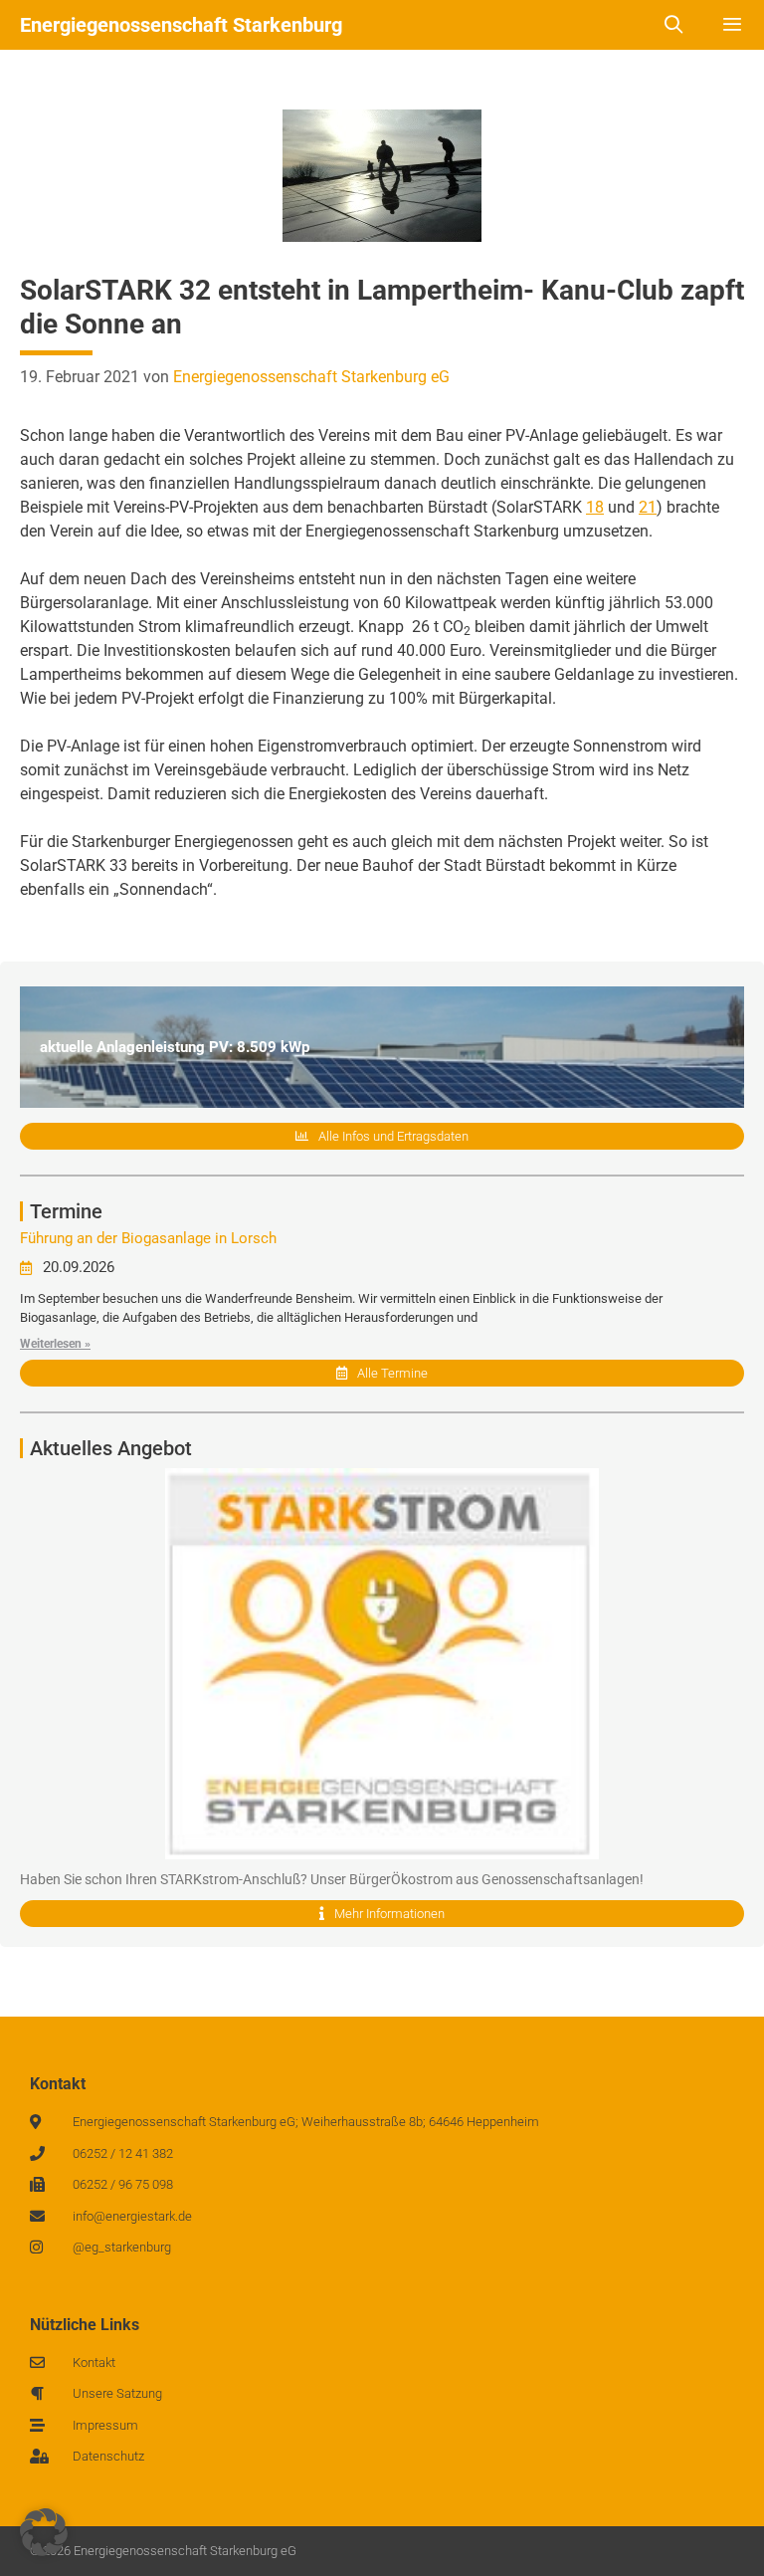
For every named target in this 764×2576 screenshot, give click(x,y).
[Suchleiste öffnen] (674, 25)
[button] (44, 2532)
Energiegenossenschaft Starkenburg (181, 25)
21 (648, 507)
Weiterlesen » (55, 1344)
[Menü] (733, 25)
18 (595, 507)
